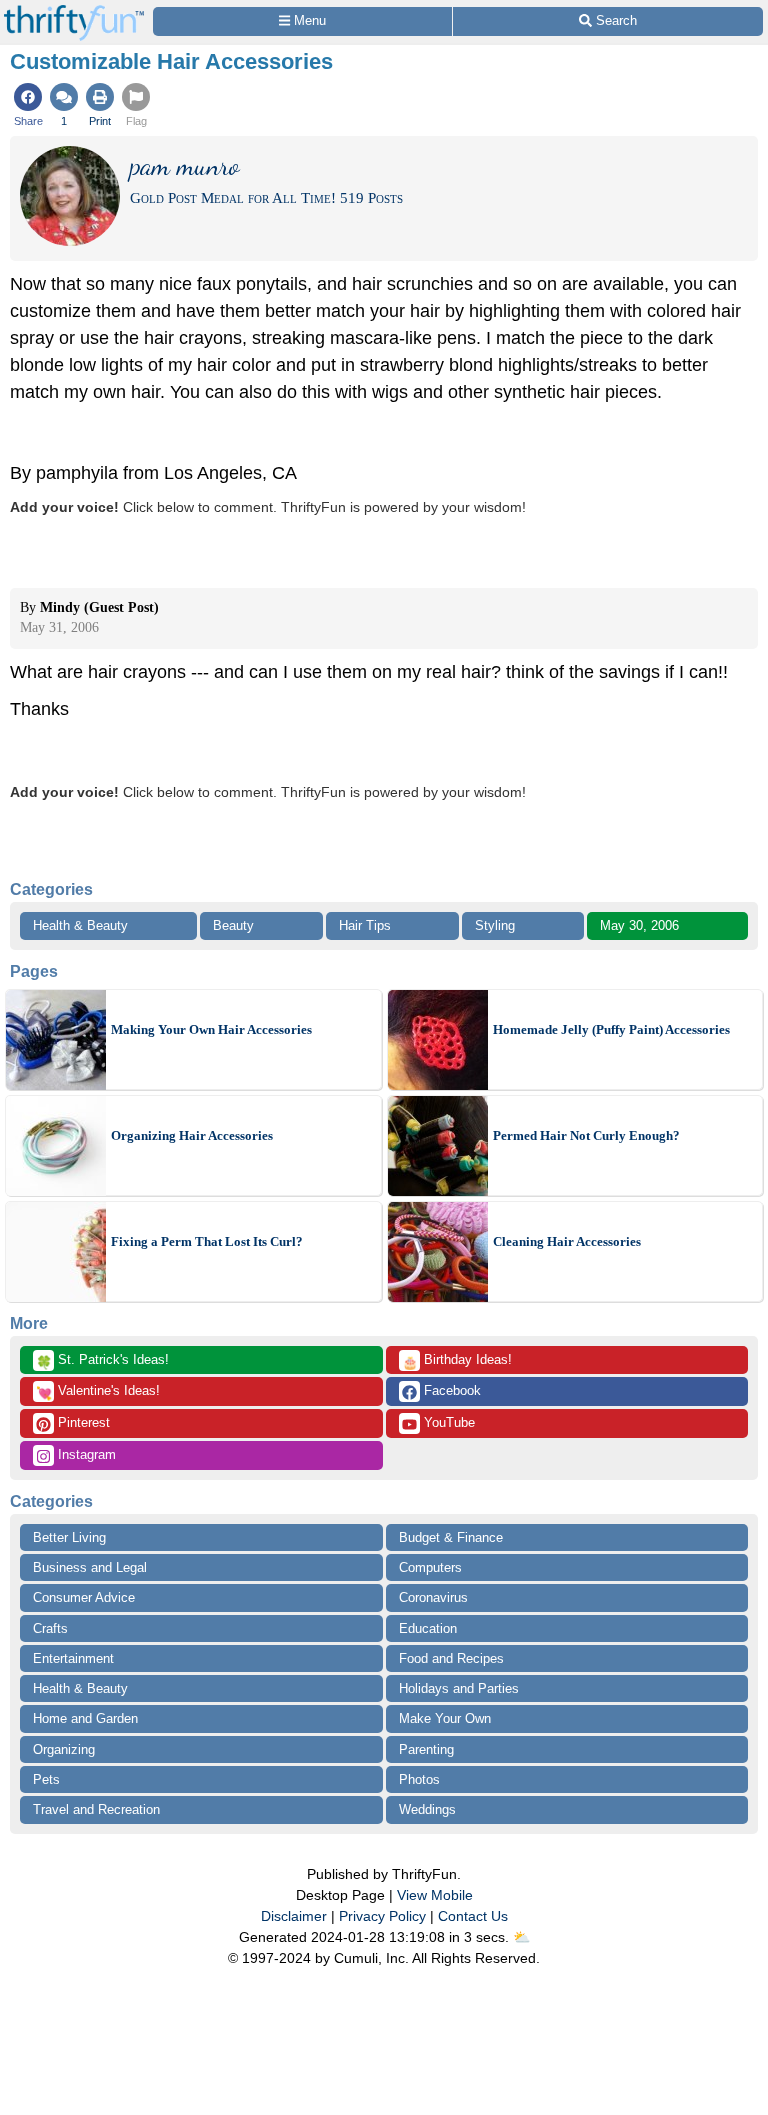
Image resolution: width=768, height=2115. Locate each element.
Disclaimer (294, 1916)
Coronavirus (433, 1597)
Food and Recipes (451, 1658)
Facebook (450, 1390)
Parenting (426, 1749)
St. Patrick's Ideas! (102, 1361)
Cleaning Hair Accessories (567, 1241)
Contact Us (473, 1916)
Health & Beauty (80, 925)
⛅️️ (521, 1937)
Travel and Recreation (96, 1809)
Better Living (69, 1537)
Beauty (233, 925)
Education (428, 1628)
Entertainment (73, 1658)
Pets (46, 1779)
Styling (495, 925)
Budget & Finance (451, 1537)
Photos (419, 1779)
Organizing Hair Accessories (192, 1135)
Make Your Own (445, 1718)
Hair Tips (365, 925)
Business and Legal (90, 1567)
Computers (430, 1567)
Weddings (427, 1809)
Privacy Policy (382, 1916)
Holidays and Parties (459, 1688)
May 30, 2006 (639, 925)
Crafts (50, 1628)
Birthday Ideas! (457, 1361)
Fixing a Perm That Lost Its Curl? (207, 1241)
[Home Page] (74, 11)
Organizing (64, 1749)
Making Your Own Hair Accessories (211, 1029)
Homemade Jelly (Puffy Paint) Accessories (611, 1029)
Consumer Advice (84, 1597)
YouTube (447, 1422)
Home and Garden (85, 1718)
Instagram (85, 1454)
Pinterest (82, 1422)
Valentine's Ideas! (98, 1392)
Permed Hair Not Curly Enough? (586, 1135)
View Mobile (435, 1895)
